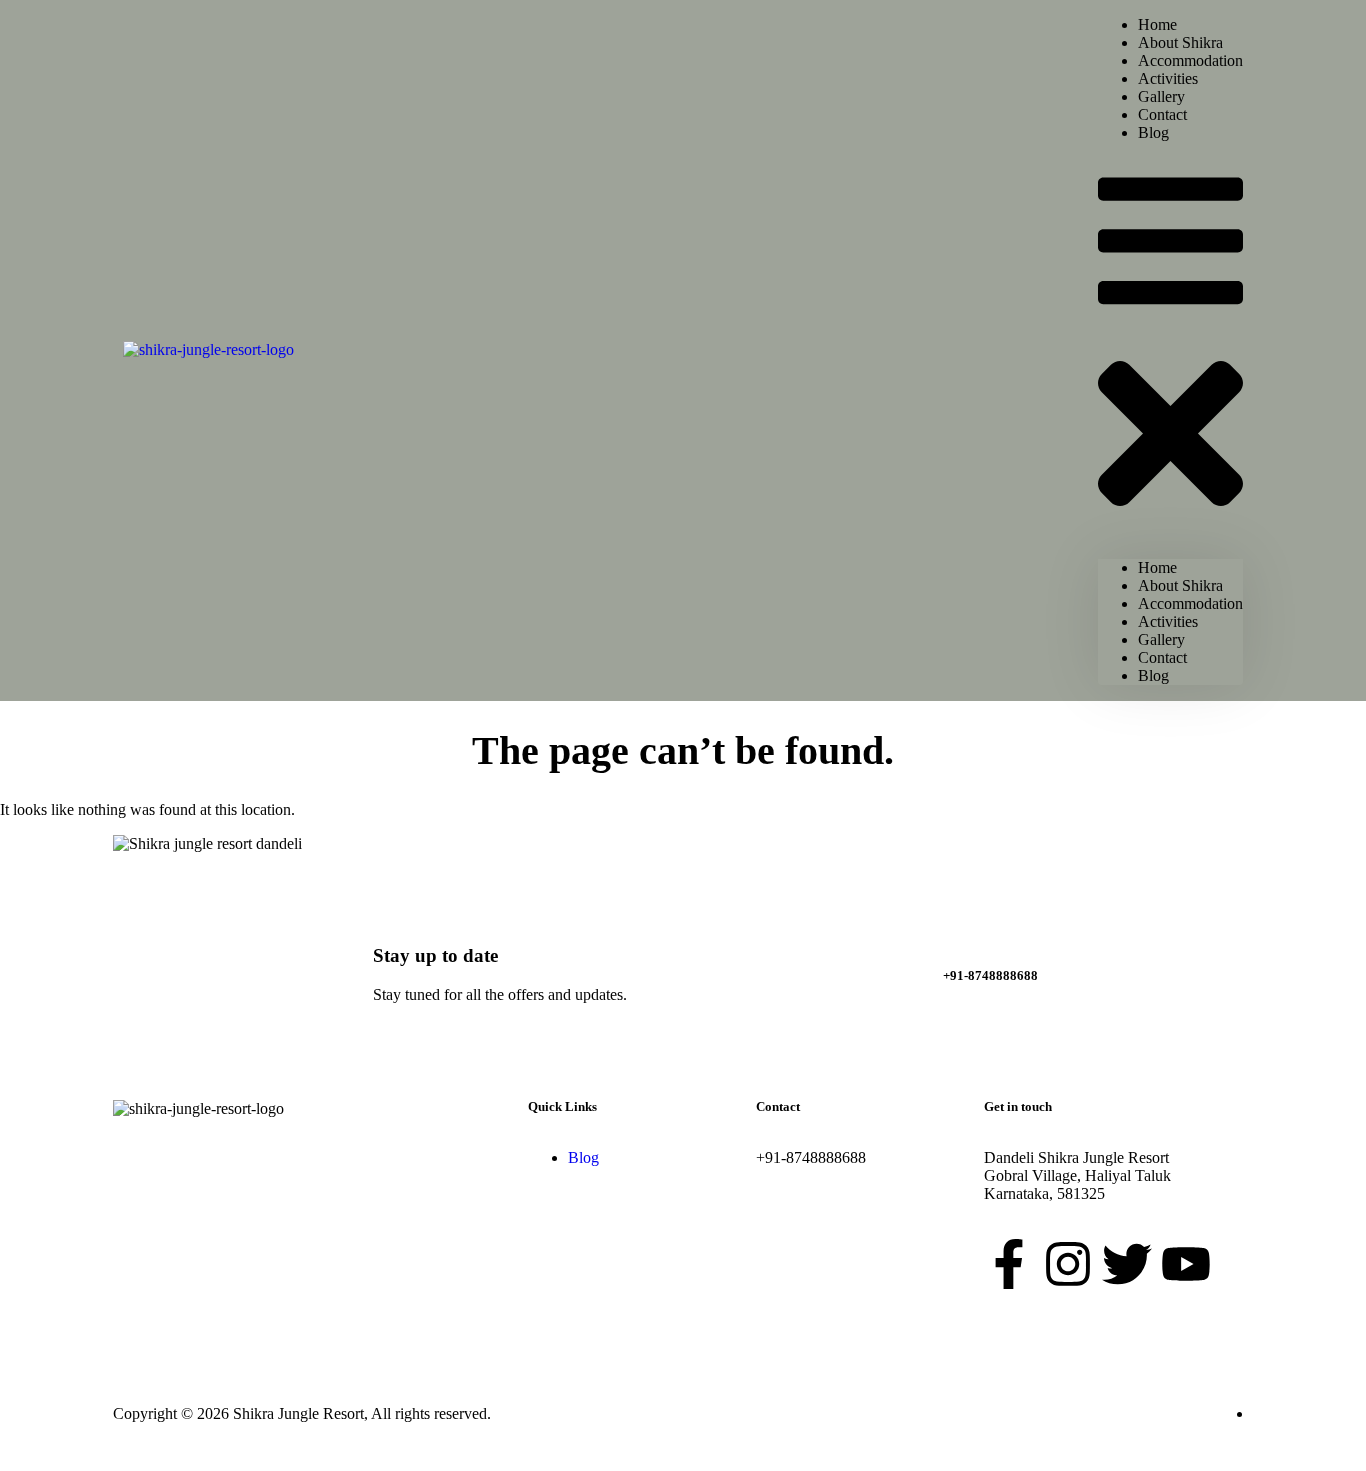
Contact (1162, 657)
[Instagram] (1068, 1264)
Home (1157, 567)
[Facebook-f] (1009, 1264)
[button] (1170, 350)
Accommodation (1190, 603)
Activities (1168, 621)
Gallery (1161, 639)
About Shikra (1180, 585)
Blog (1153, 132)
